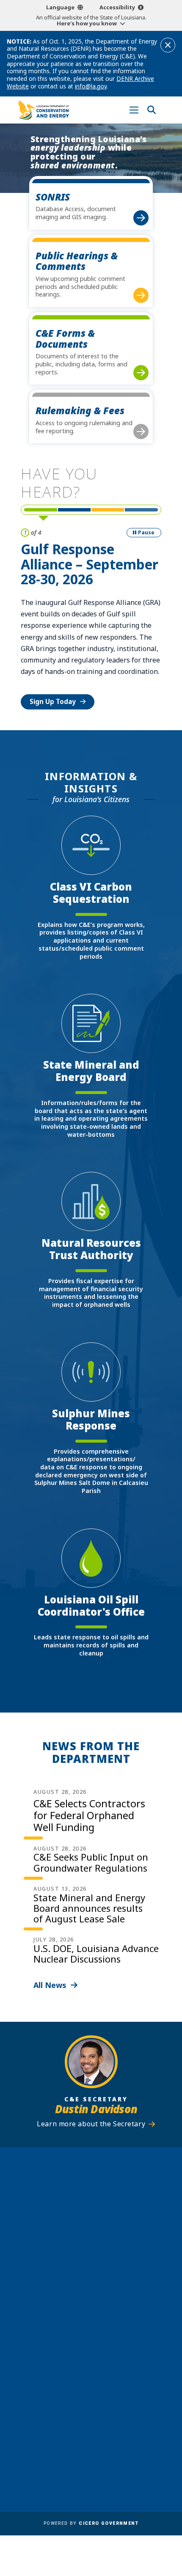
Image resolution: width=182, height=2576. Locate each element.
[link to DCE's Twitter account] (115, 2353)
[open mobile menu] (134, 110)
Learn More (48, 656)
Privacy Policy (116, 2438)
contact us (82, 2316)
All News (50, 1985)
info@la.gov (91, 86)
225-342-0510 (95, 2245)
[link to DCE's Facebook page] (67, 2353)
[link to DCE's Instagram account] (99, 2353)
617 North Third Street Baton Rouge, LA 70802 (91, 2231)
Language (60, 7)
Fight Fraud (112, 2426)
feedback (79, 2333)
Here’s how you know (87, 23)
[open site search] (151, 110)
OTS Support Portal (125, 2414)
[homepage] (44, 110)
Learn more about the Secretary (91, 2124)
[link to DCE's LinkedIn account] (83, 2353)
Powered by (91, 2523)
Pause (146, 532)
